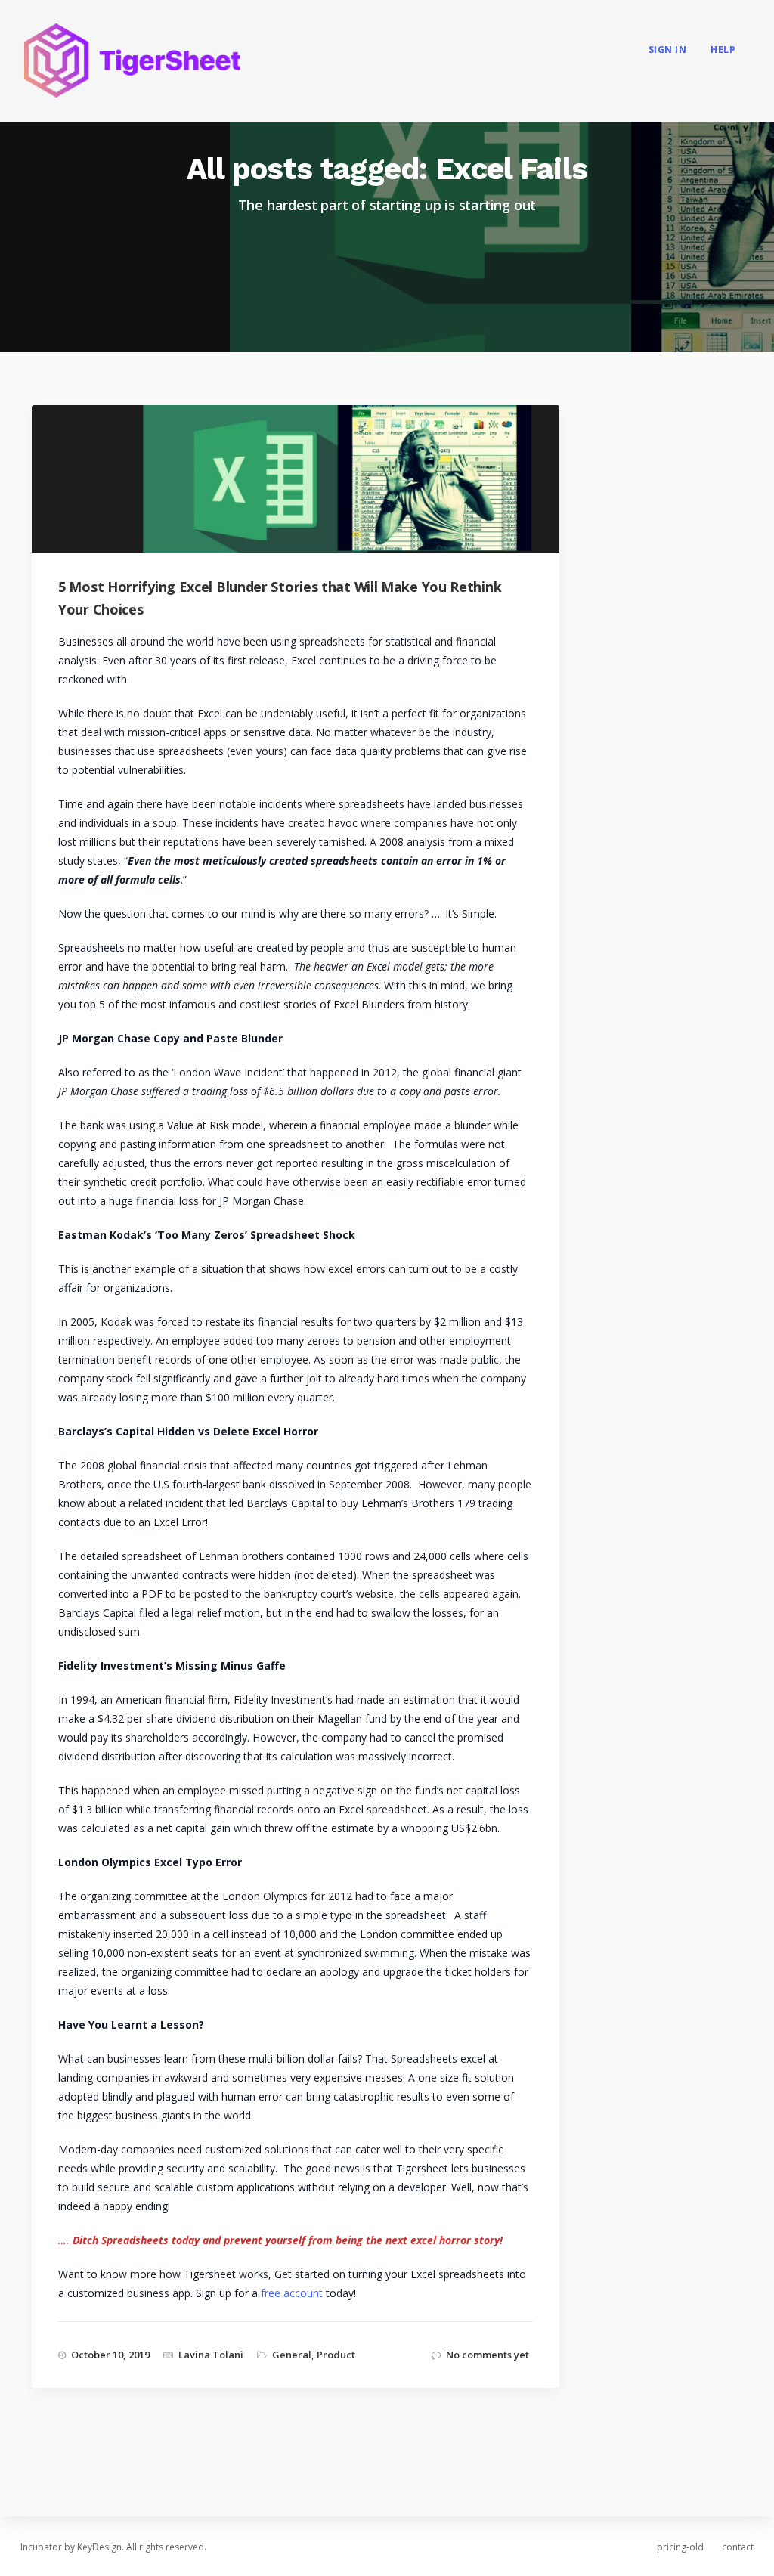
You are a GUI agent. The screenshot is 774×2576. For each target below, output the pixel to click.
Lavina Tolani (211, 2355)
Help (723, 50)
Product (336, 2355)
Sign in (668, 50)
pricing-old (680, 2547)
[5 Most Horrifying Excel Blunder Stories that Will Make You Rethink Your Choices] (309, 502)
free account (292, 2293)
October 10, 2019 (110, 2355)
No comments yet (488, 2355)
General (292, 2355)
